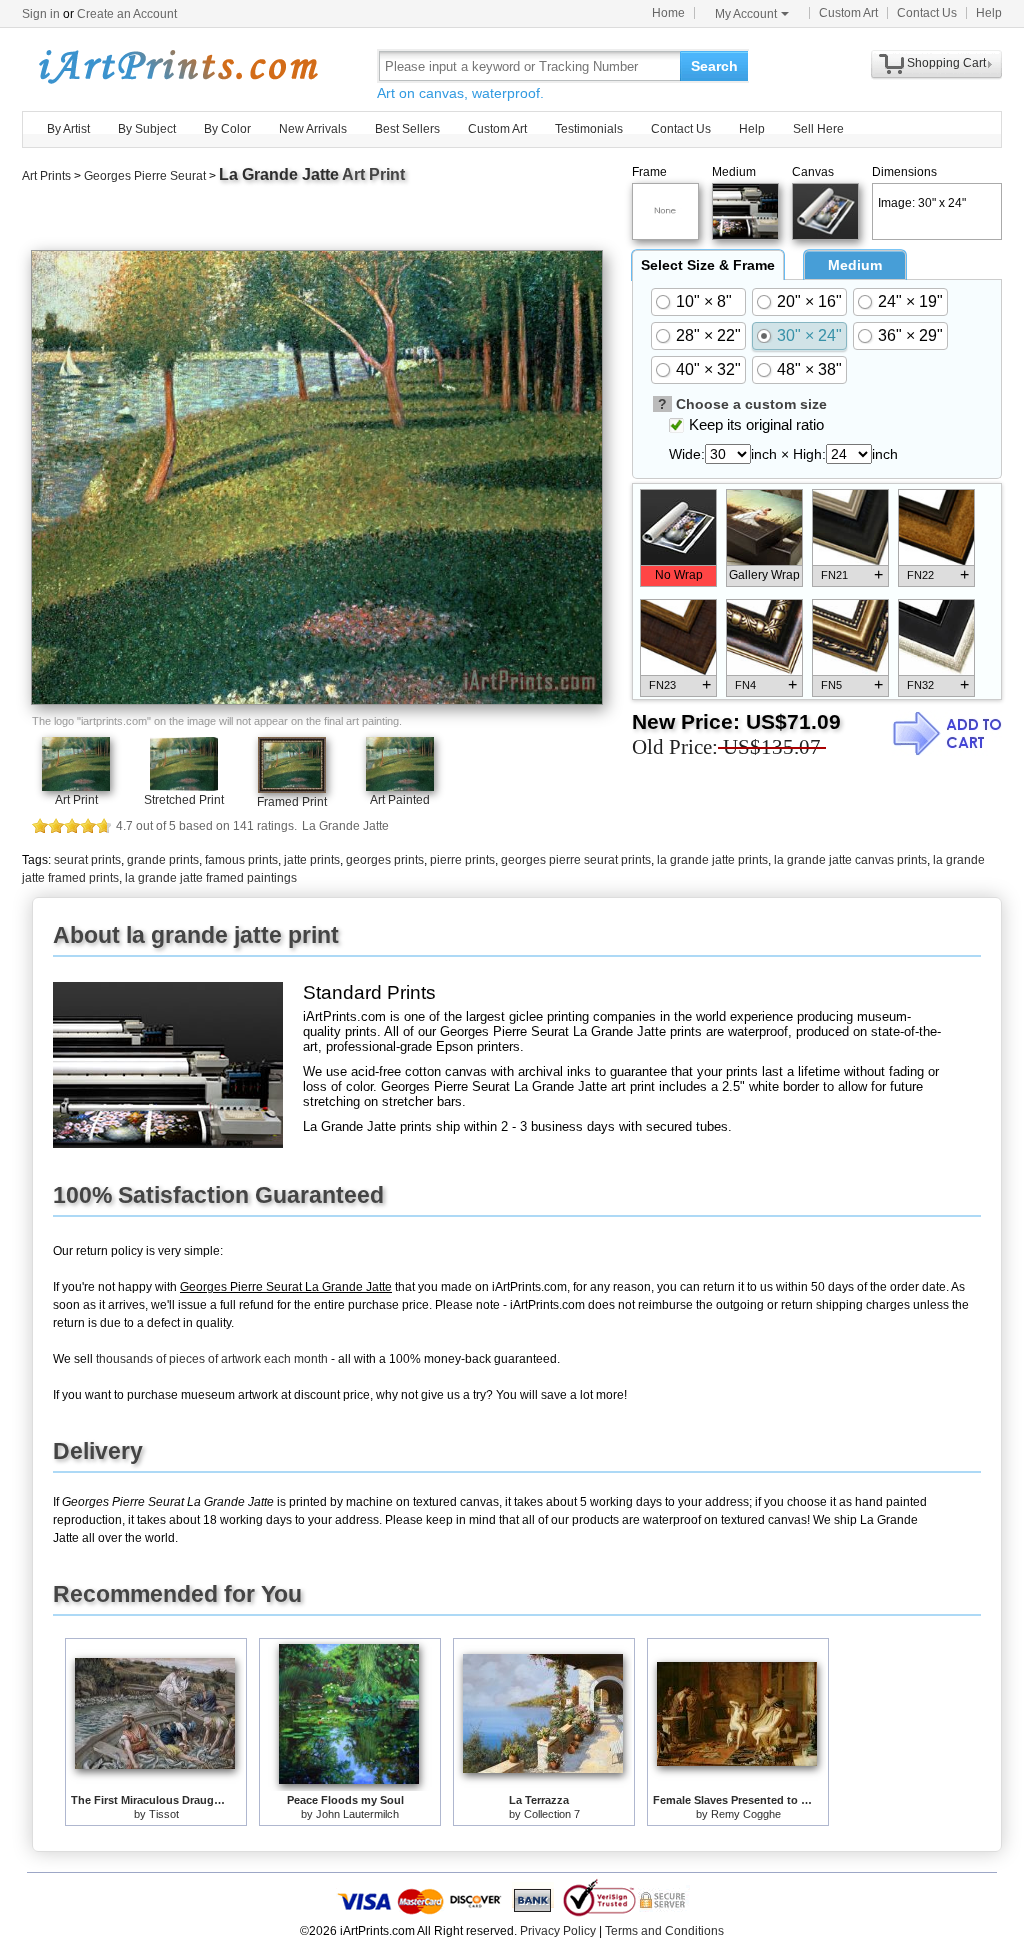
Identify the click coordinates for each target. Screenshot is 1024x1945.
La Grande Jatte (279, 174)
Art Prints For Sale (177, 65)
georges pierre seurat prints (576, 860)
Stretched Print (184, 800)
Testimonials (589, 129)
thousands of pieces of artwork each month (212, 1359)
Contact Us (927, 13)
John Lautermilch (357, 1814)
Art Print (76, 800)
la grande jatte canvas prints (850, 860)
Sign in (41, 14)
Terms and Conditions (664, 1931)
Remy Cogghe (746, 1814)
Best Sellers (407, 129)
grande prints (163, 860)
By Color (227, 129)
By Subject (147, 129)
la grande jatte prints (712, 860)
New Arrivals (313, 129)
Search (714, 66)
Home (668, 13)
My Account (746, 14)
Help (989, 13)
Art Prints (46, 176)
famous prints (241, 860)
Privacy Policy (558, 1931)
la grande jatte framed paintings (211, 878)
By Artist (68, 129)
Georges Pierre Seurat (145, 176)
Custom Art (848, 13)
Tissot (164, 1814)
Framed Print (292, 802)
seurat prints (87, 860)
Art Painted (400, 800)
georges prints (385, 860)
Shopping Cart (946, 63)
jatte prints (312, 860)
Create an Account (127, 14)
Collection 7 (552, 1814)
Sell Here (818, 129)
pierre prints (462, 860)
